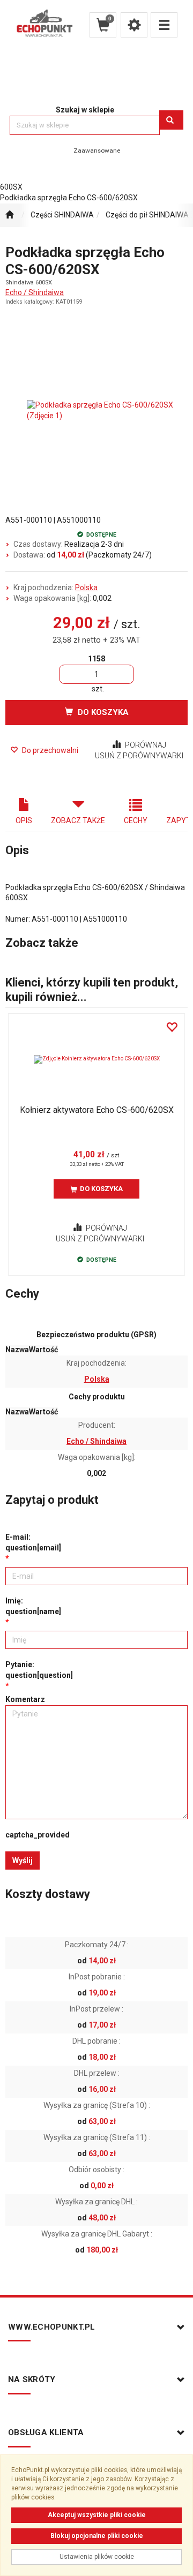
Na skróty (32, 2379)
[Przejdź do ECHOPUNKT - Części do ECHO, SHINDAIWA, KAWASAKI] (9, 215)
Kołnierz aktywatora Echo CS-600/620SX (97, 1110)
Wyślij (23, 1861)
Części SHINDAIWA (62, 215)
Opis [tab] (24, 820)
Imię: (33, 1606)
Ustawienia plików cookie (97, 2557)
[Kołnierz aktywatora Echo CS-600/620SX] (96, 1059)
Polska (86, 587)
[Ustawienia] (134, 25)
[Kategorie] (164, 25)
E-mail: (33, 1542)
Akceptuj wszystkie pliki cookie (97, 2515)
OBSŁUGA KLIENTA (46, 2432)
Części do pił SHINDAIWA (147, 215)
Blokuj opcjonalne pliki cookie (97, 2536)
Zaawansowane (97, 150)
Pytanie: (39, 1670)
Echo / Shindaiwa (35, 292)
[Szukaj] (171, 120)
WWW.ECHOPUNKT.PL (52, 2327)
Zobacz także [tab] (78, 820)
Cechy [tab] (136, 820)
